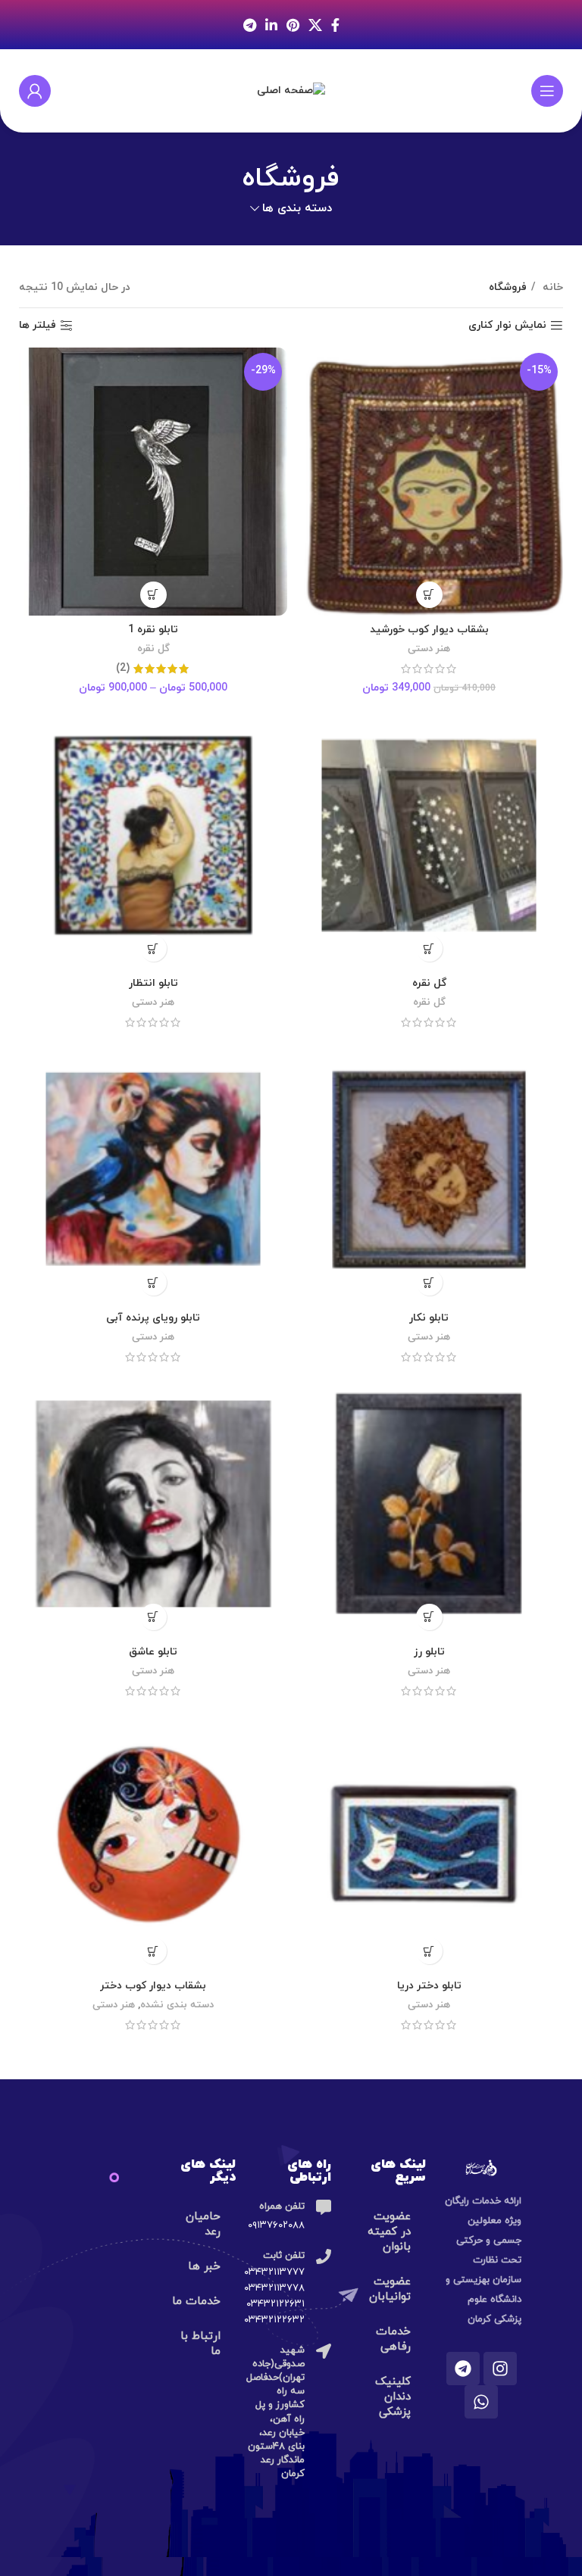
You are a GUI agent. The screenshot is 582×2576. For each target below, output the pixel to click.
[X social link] (315, 25)
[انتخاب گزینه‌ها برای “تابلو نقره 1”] (153, 595)
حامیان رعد (203, 2224)
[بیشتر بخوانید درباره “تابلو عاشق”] (153, 1617)
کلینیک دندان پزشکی (393, 2397)
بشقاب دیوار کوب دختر (153, 1986)
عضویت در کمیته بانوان (389, 2232)
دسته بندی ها (297, 209)
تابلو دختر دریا (429, 1986)
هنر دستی (429, 649)
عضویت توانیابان (390, 2289)
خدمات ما (196, 2302)
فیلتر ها (38, 326)
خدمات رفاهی (393, 2339)
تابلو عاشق (153, 1652)
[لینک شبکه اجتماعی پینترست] (293, 25)
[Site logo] (291, 90)
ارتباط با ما (200, 2344)
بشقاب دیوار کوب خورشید (429, 630)
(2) (123, 669)
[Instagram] (500, 2369)
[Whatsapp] (481, 2402)
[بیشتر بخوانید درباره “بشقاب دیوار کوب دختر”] (153, 1951)
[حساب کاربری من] (35, 91)
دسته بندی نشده (177, 2005)
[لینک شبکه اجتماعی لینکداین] (271, 25)
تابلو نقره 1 (153, 630)
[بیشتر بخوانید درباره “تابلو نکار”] (429, 1282)
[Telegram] (463, 2369)
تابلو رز (429, 1652)
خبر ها (204, 2267)
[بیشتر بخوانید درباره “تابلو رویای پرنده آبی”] (153, 1282)
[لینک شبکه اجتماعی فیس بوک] (335, 25)
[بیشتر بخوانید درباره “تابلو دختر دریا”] (429, 1951)
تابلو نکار (429, 1318)
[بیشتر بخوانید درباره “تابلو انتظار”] (153, 948)
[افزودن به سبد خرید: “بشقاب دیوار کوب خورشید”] (429, 595)
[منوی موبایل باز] (547, 91)
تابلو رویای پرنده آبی (153, 1318)
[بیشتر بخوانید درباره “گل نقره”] (429, 948)
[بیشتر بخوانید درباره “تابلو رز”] (429, 1617)
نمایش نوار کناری (507, 326)
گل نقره (153, 649)
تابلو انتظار (153, 983)
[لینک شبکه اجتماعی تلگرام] (250, 25)
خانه (551, 287)
